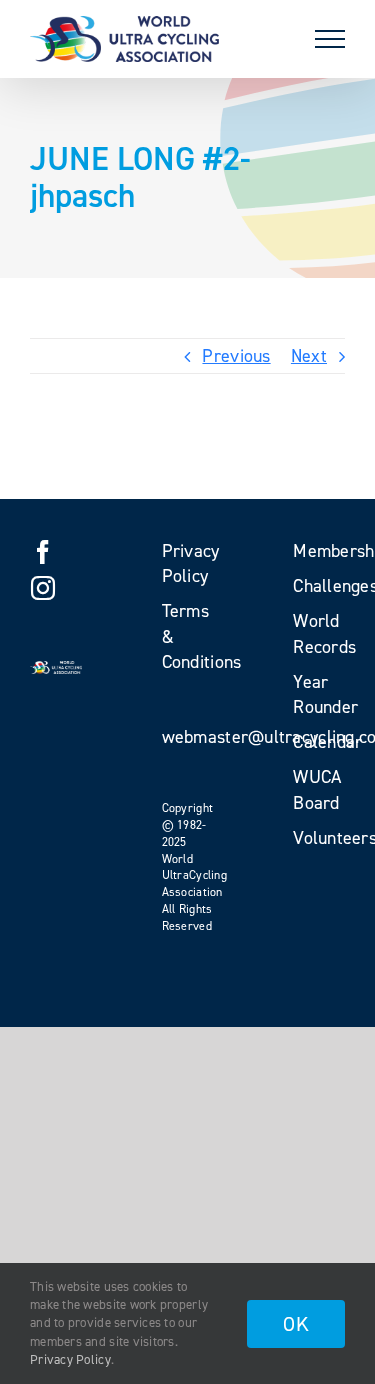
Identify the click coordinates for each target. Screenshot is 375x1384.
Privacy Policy (70, 1359)
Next (309, 356)
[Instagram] (43, 588)
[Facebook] (43, 552)
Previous (236, 356)
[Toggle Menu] (330, 39)
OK (296, 1324)
